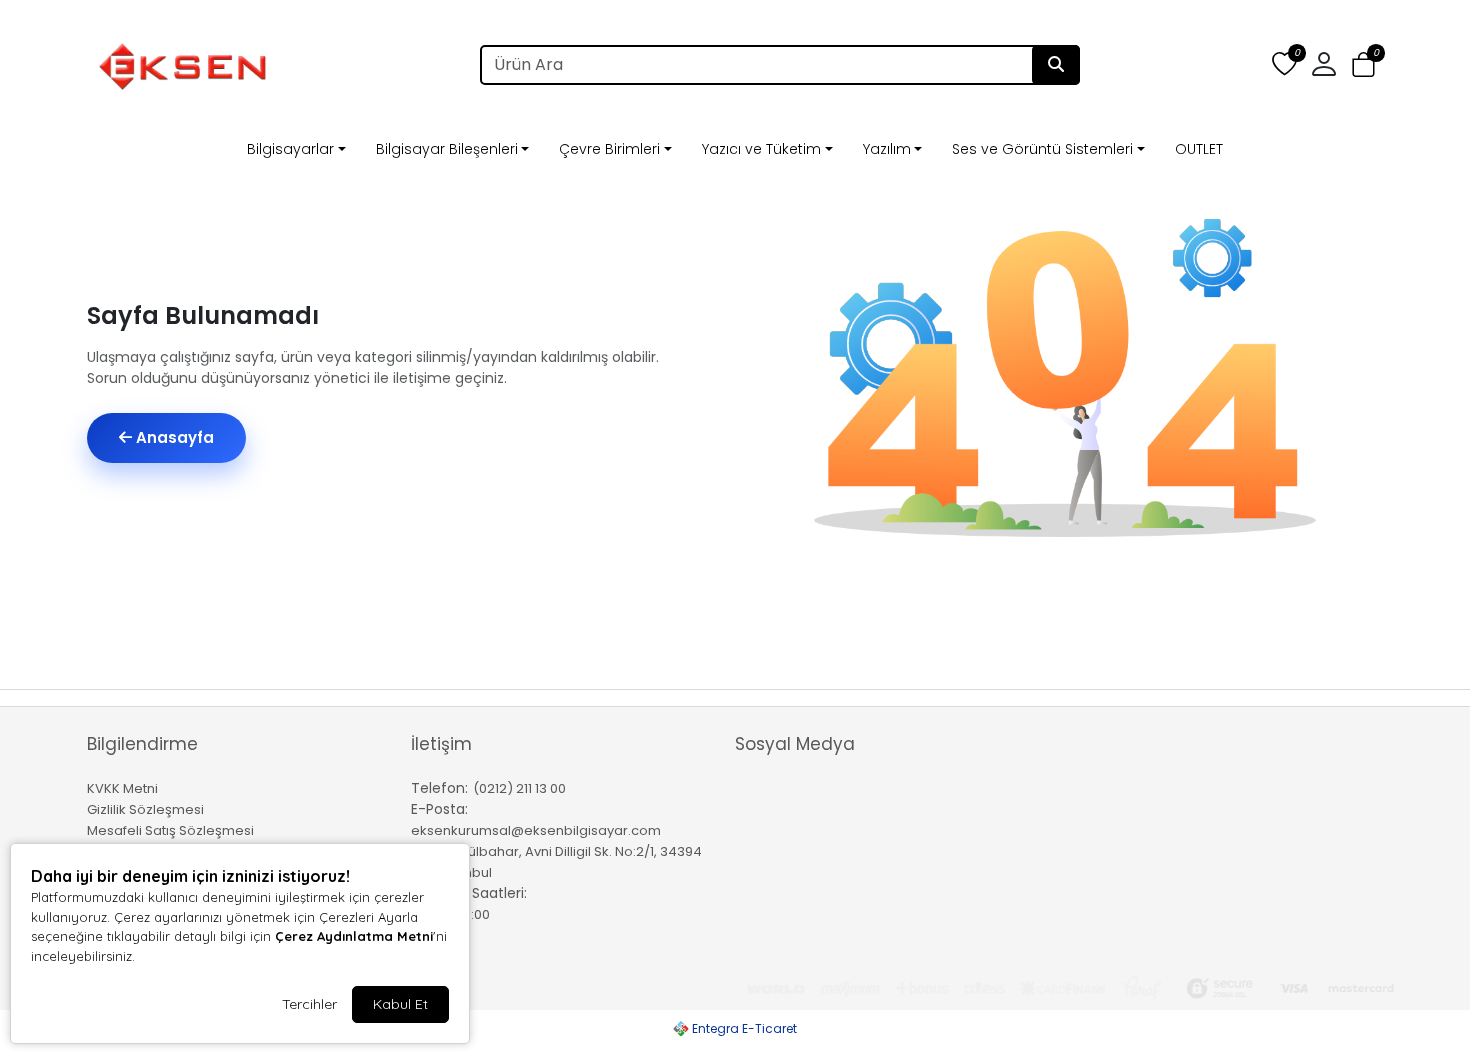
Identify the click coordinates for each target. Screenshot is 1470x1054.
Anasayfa (173, 437)
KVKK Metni (122, 788)
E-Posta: (439, 809)
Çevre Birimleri (609, 149)
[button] (1363, 65)
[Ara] (1056, 65)
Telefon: (439, 788)
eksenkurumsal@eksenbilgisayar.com (536, 830)
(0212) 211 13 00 (519, 788)
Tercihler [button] (309, 1004)
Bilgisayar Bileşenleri (447, 149)
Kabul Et (400, 1004)
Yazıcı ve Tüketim (761, 149)
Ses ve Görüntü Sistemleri (1042, 149)
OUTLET (1199, 149)
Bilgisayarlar (290, 149)
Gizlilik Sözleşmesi (145, 809)
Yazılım (887, 149)
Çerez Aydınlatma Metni (354, 936)
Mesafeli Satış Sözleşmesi (170, 830)
